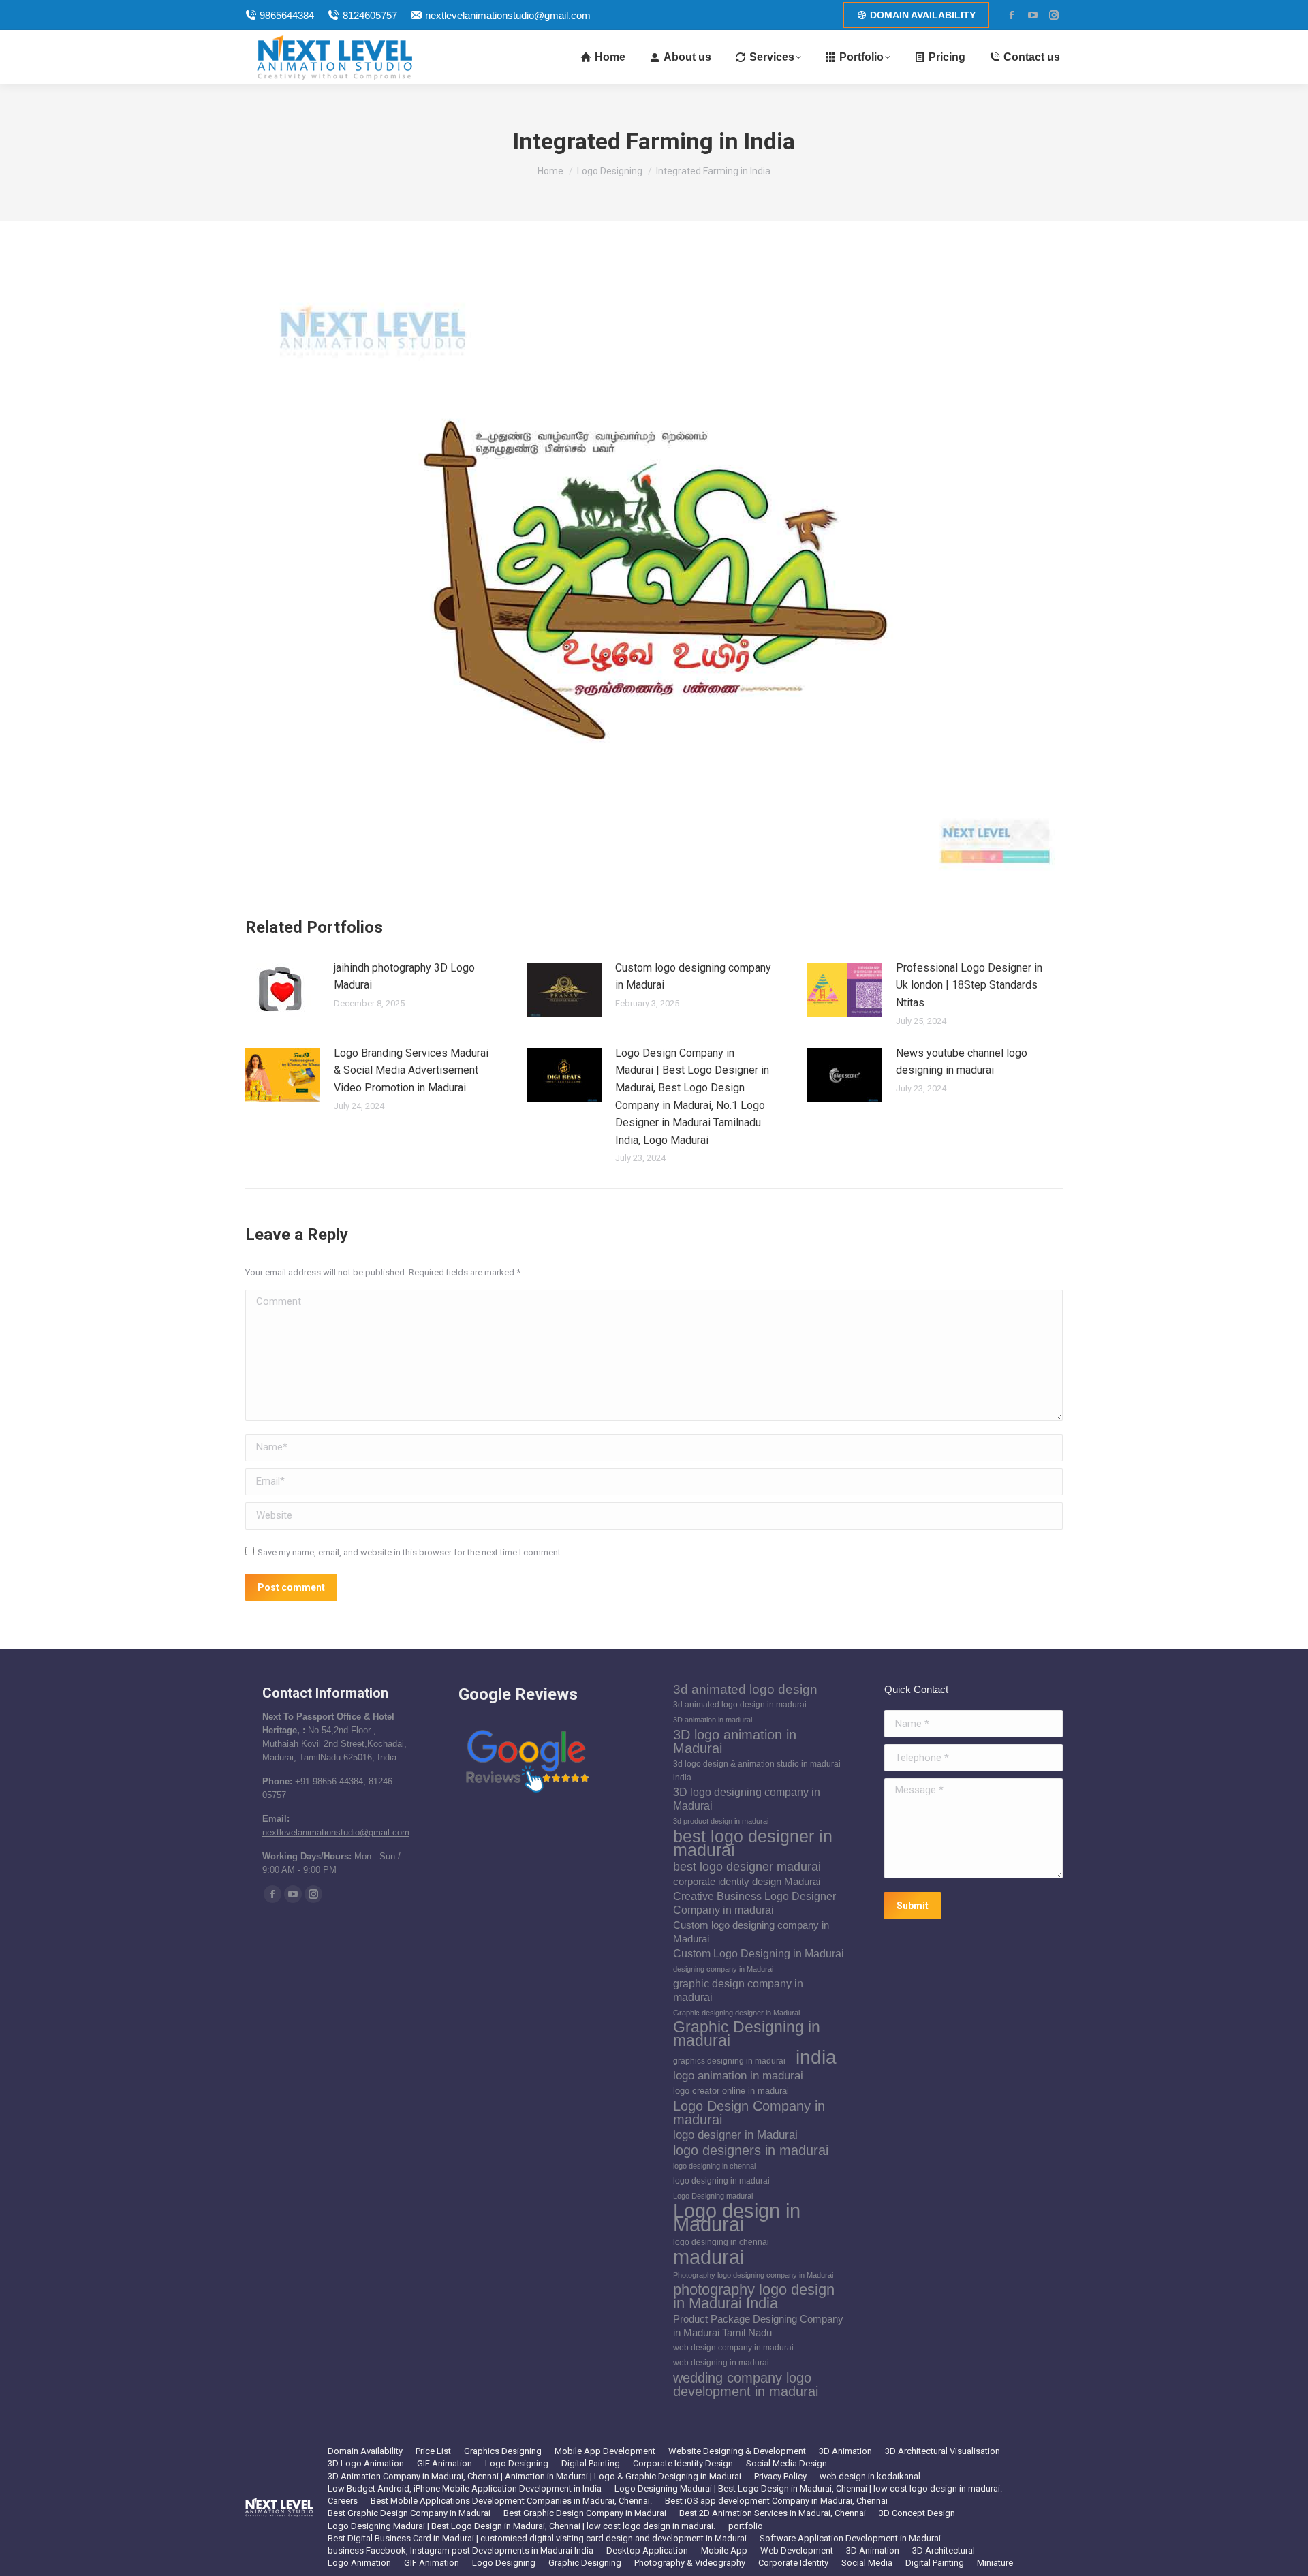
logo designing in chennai (714, 2166)
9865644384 (287, 15)
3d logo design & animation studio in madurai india (757, 1771)
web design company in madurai (733, 2348)
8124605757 (370, 15)
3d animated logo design (745, 1690)
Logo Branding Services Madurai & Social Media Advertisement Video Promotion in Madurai (411, 1070)
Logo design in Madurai (737, 2218)
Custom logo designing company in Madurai (693, 977)
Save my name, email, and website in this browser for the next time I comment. (410, 1552)
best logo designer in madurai (753, 1843)
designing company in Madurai (723, 1969)
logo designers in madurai (751, 2150)
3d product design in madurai (721, 1821)
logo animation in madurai (738, 2076)
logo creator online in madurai (731, 2091)
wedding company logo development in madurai (746, 2385)
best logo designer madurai (747, 1867)
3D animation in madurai (713, 1720)
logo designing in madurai (721, 2181)
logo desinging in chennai (721, 2242)
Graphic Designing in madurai (747, 2034)
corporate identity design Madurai (747, 1882)
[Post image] (283, 990)
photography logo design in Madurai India (754, 2297)
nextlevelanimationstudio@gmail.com (508, 15)
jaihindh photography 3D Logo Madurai (404, 977)
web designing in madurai (721, 2363)
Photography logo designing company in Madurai (753, 2275)
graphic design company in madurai (738, 1990)
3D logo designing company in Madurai (747, 1799)
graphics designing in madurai (729, 2061)
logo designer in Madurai (735, 2135)
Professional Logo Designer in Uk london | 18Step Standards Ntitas (969, 985)
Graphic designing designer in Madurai (736, 2013)
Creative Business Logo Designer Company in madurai (754, 1903)
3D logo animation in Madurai (735, 1741)
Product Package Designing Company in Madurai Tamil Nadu (758, 2326)
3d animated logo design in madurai (740, 1705)
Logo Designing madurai (713, 2196)
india (816, 2057)
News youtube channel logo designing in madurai (962, 1062)
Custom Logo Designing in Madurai (759, 1954)
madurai (708, 2257)
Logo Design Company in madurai (749, 2113)
